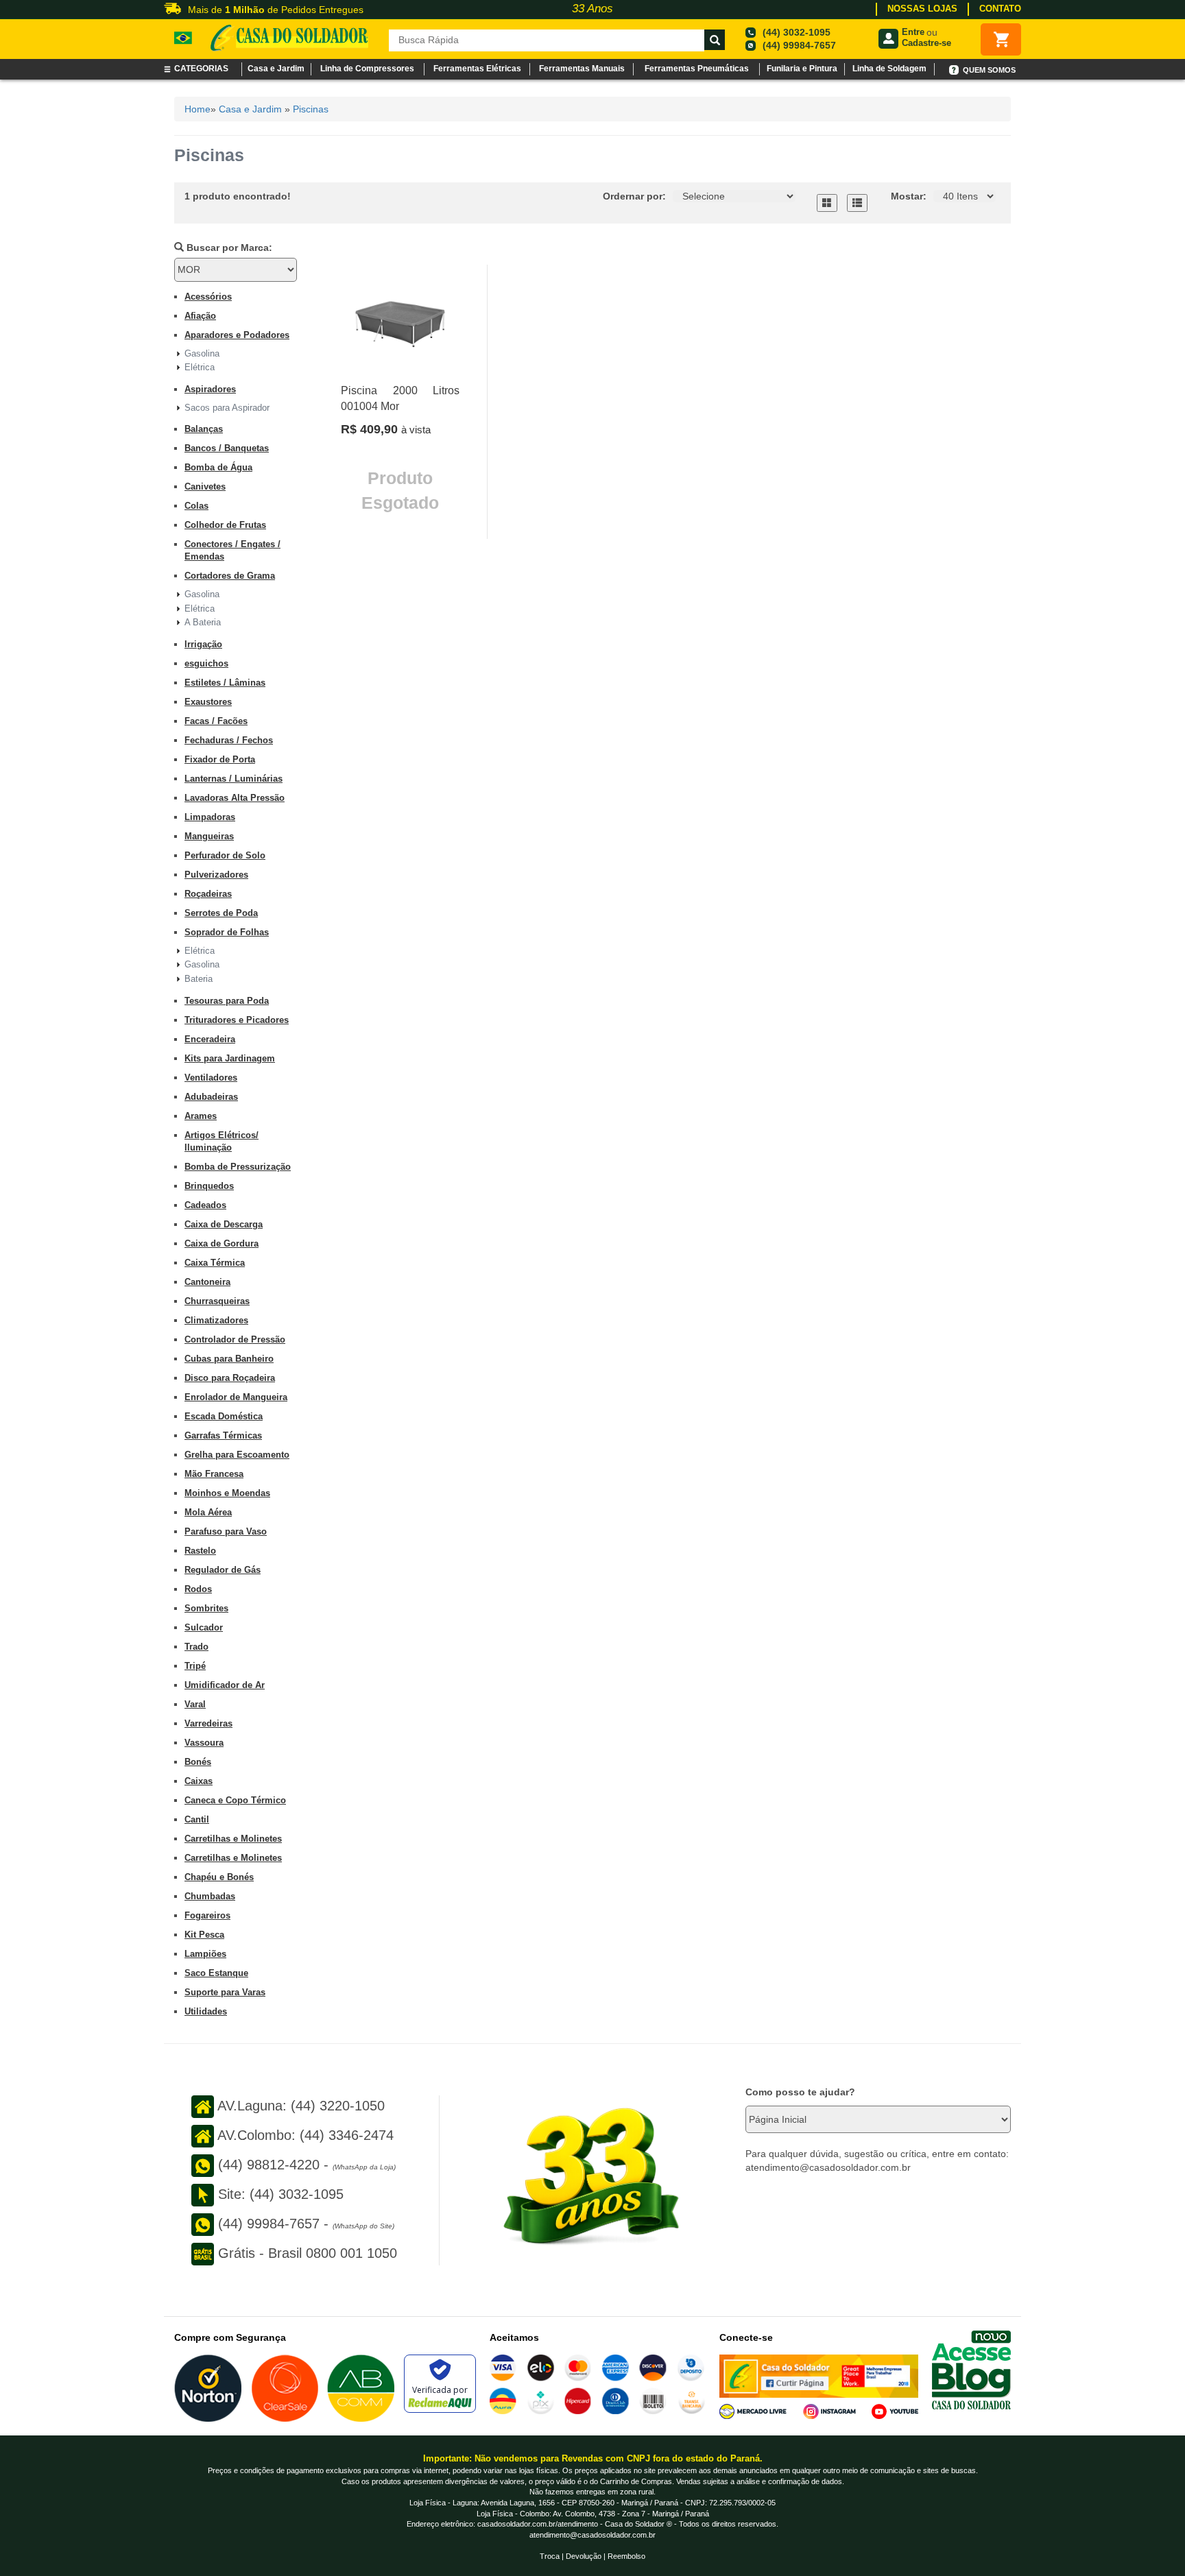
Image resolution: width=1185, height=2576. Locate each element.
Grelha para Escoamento (237, 1455)
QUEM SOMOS (989, 70)
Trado (196, 1647)
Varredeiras (208, 1723)
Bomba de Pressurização (238, 1167)
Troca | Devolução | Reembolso (592, 2556)
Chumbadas (210, 1896)
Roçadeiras (208, 894)
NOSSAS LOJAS (922, 9)
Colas (196, 506)
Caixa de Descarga (224, 1224)
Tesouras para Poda (227, 1001)
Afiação (200, 316)
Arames (201, 1116)
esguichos (206, 663)
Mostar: (909, 196)
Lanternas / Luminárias (234, 779)
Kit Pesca (204, 1935)
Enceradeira (210, 1039)
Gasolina (202, 353)
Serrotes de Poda (221, 913)
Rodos (198, 1589)
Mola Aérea (208, 1512)
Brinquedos (209, 1186)
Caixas (199, 1781)
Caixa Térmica (215, 1263)
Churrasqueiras (217, 1301)
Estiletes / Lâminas (225, 683)
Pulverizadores (216, 875)
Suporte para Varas (225, 1992)
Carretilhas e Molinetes (233, 1839)
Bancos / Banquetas (227, 448)
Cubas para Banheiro (229, 1359)
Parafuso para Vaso (226, 1531)
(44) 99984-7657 (799, 45)
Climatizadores (216, 1320)
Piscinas (311, 109)
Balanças (204, 429)
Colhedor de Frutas (225, 525)
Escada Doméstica (224, 1416)
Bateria (199, 979)
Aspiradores (210, 389)
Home (197, 109)
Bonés (198, 1762)
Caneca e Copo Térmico (235, 1800)
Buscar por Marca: (228, 248)
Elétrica (200, 367)
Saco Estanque (216, 1973)
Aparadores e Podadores (237, 335)
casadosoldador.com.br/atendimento (538, 2524)
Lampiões (205, 1954)
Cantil (197, 1819)
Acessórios (208, 297)
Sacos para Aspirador (227, 408)
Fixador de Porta (220, 759)
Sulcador (204, 1627)
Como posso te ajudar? (800, 2092)
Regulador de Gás (223, 1570)
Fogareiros (207, 1915)
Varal (195, 1704)
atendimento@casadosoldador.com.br (592, 2535)
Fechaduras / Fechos (229, 740)
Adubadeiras (211, 1097)
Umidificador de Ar (225, 1685)
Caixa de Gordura (222, 1243)
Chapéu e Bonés (219, 1877)
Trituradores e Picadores (237, 1020)
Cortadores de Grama (230, 576)
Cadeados (205, 1205)
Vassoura (204, 1743)
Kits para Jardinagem (230, 1058)
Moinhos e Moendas (227, 1493)
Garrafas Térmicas (223, 1435)
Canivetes (205, 486)
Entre (913, 32)
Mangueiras (209, 836)
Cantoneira (207, 1282)
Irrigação (203, 644)
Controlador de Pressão (235, 1339)
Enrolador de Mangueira (236, 1397)
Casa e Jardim (250, 109)
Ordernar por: (634, 196)
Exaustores (208, 702)
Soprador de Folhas (227, 932)
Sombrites (206, 1608)
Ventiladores (211, 1078)
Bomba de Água (218, 467)
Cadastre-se (926, 43)
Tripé (195, 1666)
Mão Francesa (214, 1474)
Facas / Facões (216, 721)
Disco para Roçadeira (230, 1378)
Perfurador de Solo (225, 855)
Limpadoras (210, 817)
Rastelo (200, 1551)
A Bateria (203, 622)
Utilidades (206, 2011)
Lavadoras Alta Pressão (235, 798)
